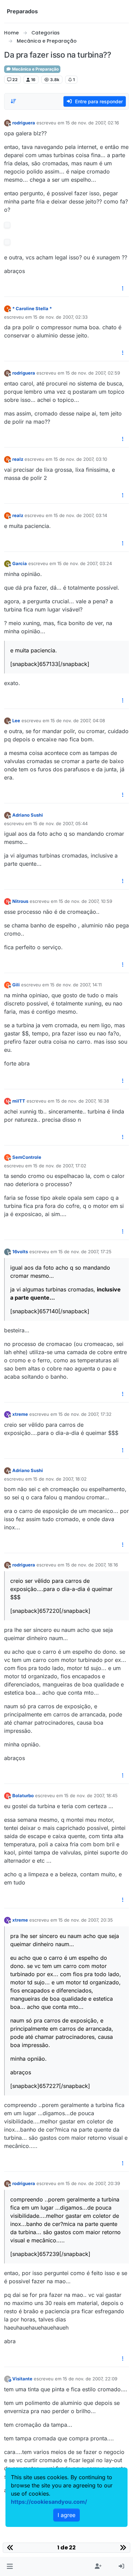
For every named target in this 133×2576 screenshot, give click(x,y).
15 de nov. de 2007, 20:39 (93, 2183)
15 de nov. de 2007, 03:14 (80, 515)
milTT (19, 1101)
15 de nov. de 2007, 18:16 (92, 1565)
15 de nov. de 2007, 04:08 (78, 721)
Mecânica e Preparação (35, 69)
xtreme (20, 1414)
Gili (16, 985)
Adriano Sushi (28, 815)
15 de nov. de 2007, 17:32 (85, 1414)
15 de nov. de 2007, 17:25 (85, 1252)
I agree (66, 2515)
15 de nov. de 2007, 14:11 (76, 985)
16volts (20, 1252)
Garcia (20, 563)
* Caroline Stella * (32, 308)
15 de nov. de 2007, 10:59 (85, 901)
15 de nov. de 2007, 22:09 (90, 2379)
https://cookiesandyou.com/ (49, 2502)
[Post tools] (123, 289)
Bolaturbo (23, 1795)
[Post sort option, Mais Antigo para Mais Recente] (13, 101)
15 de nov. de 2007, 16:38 (82, 1101)
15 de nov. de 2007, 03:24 (85, 563)
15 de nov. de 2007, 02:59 (93, 373)
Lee (16, 721)
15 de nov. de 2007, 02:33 (60, 317)
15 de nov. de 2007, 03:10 (80, 459)
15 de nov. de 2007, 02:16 (92, 123)
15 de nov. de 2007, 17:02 (60, 1166)
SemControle (27, 1157)
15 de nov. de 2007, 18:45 (91, 1795)
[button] (10, 2566)
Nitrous (20, 901)
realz (18, 459)
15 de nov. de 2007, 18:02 (60, 1479)
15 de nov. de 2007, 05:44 (60, 823)
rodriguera (24, 123)
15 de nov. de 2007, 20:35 (86, 1920)
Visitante (22, 2379)
